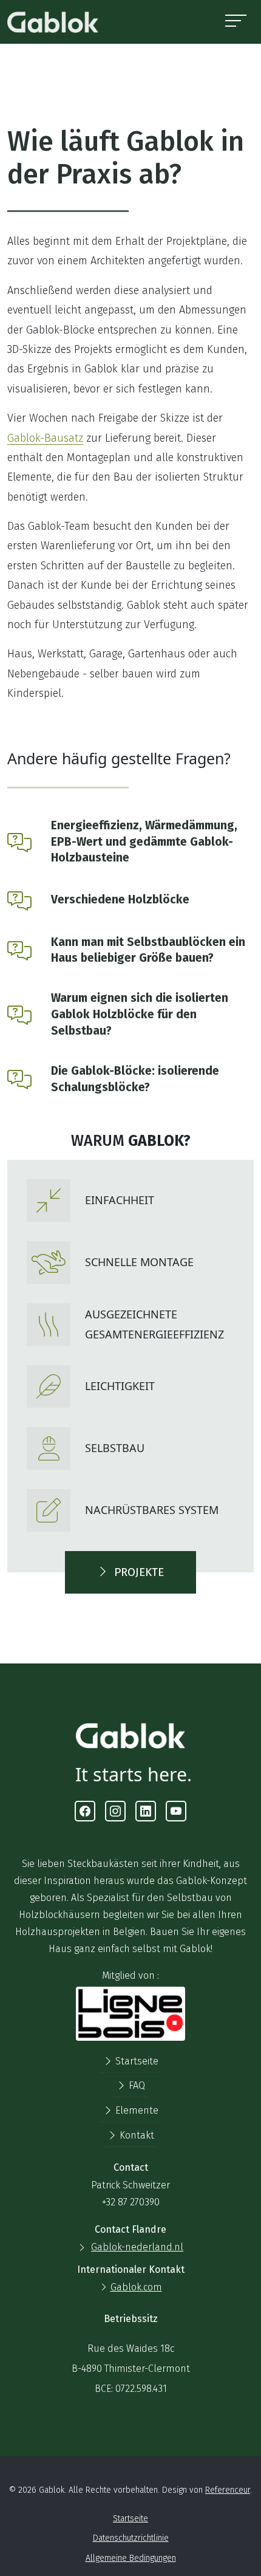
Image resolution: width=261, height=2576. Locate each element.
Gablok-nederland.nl (137, 2247)
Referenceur (228, 2490)
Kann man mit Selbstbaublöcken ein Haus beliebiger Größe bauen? (148, 950)
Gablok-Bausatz (45, 438)
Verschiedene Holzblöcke (120, 899)
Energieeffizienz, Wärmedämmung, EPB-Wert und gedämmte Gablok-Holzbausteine (144, 842)
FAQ (136, 2085)
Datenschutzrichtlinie (131, 2538)
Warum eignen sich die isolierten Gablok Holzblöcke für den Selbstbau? (140, 1014)
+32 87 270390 (131, 2202)
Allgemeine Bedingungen (131, 2558)
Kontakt (136, 2135)
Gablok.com (136, 2287)
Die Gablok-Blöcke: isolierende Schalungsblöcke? (135, 1079)
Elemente (136, 2110)
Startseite (136, 2061)
